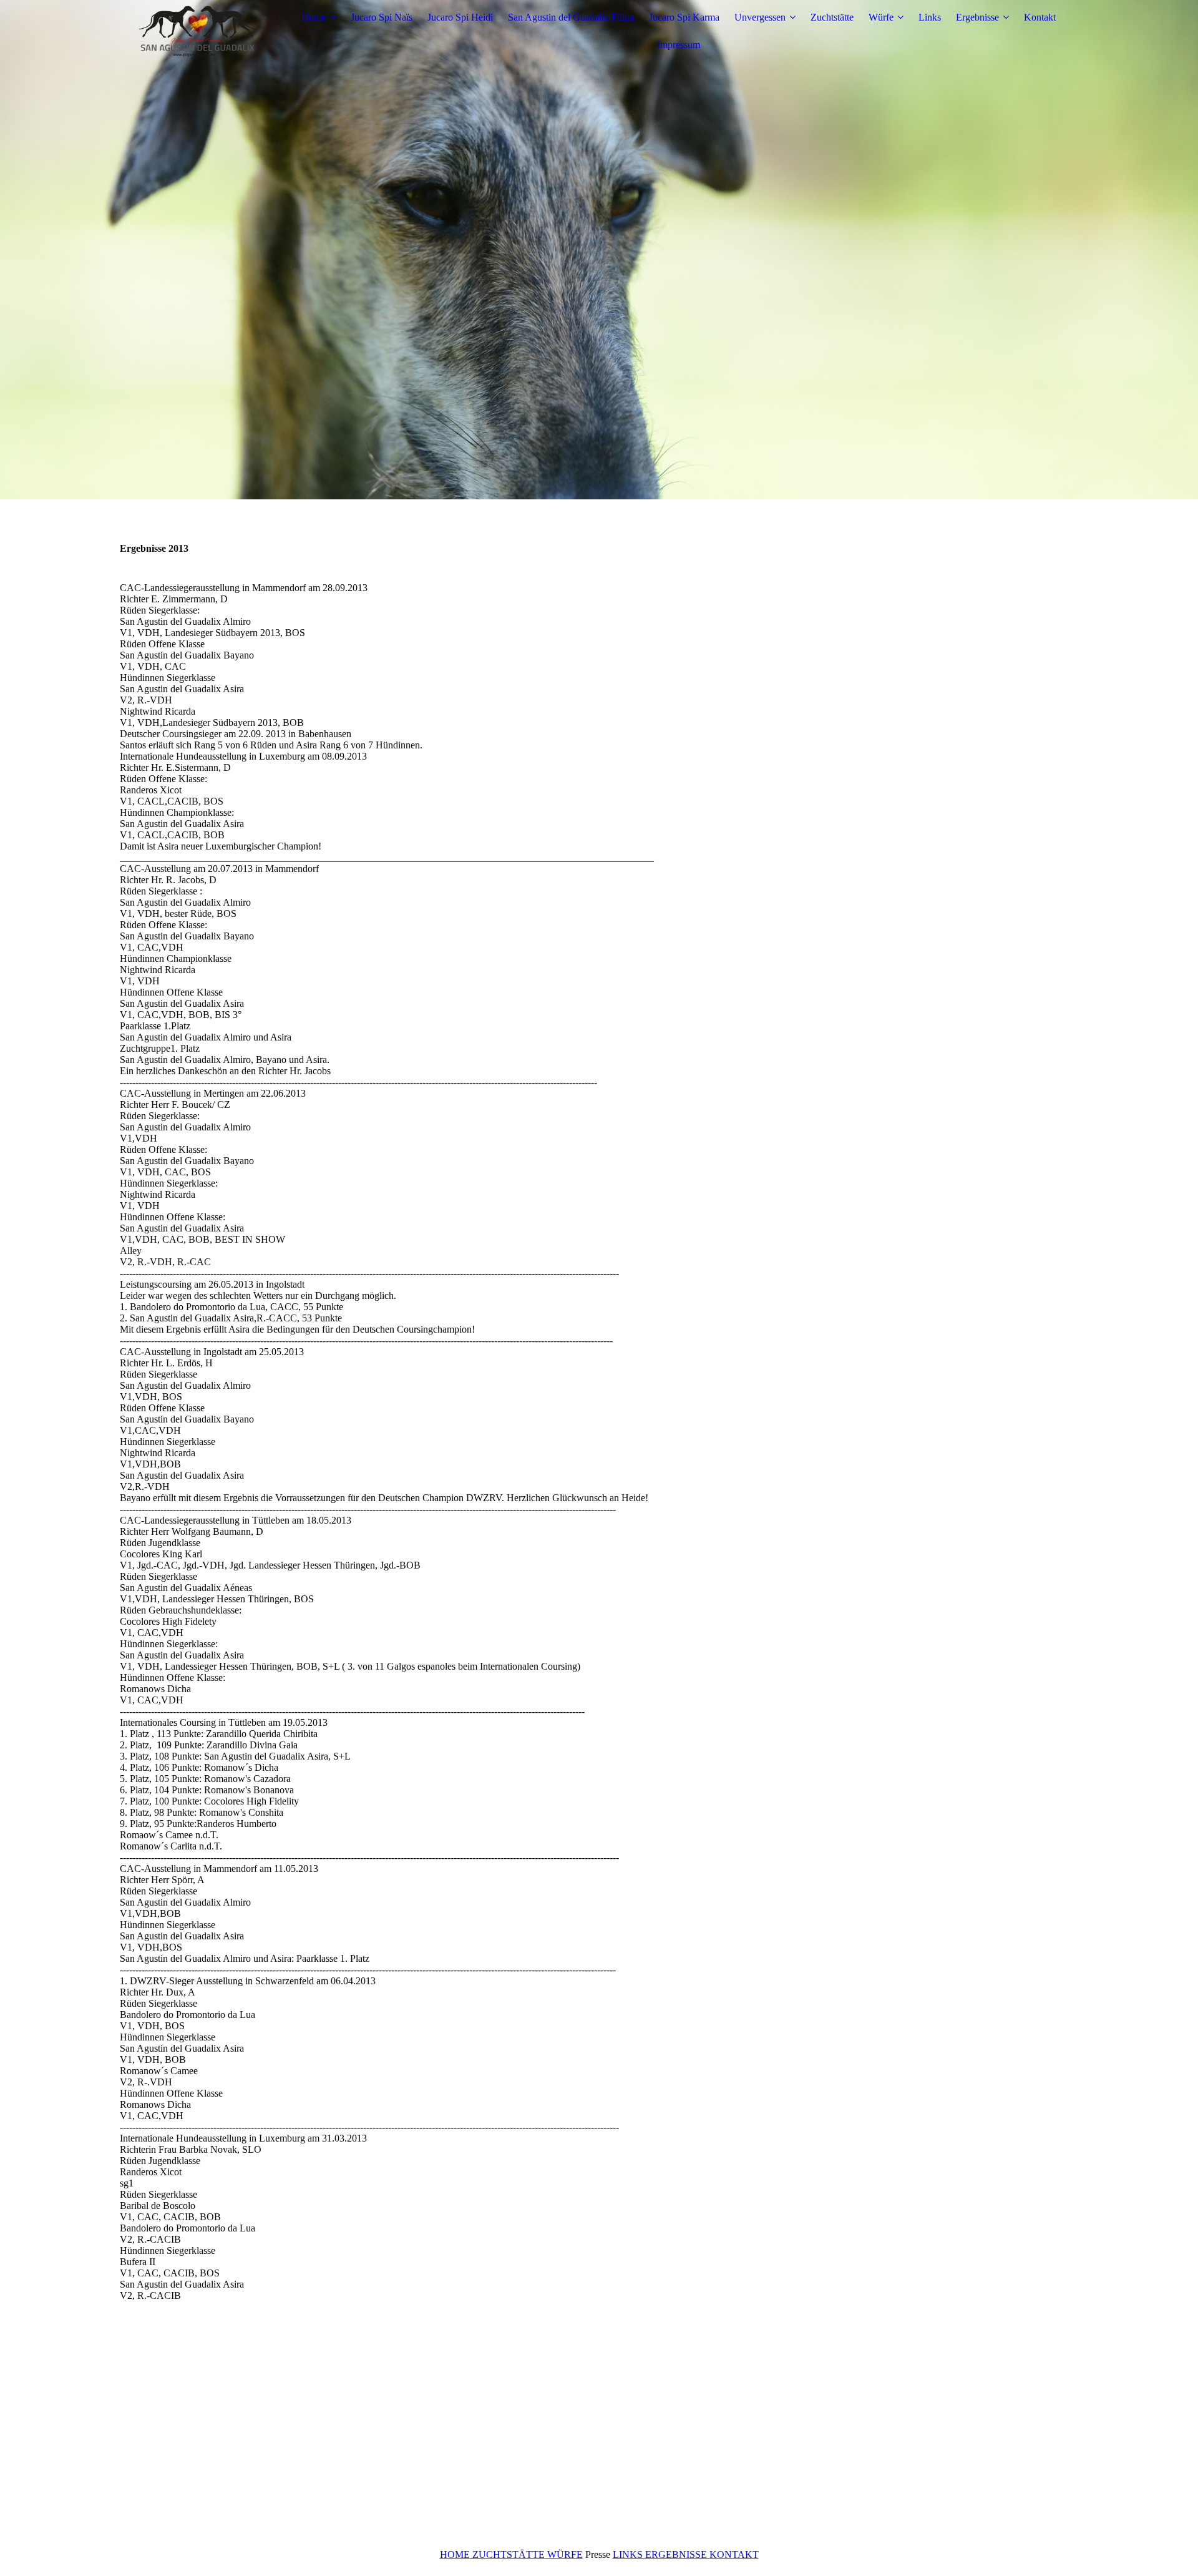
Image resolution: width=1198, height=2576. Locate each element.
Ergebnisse (977, 17)
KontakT (734, 2554)
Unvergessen (760, 17)
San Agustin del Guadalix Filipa (571, 17)
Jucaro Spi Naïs (382, 17)
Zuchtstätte (832, 17)
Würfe (881, 17)
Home (314, 17)
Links (930, 17)
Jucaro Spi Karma (684, 17)
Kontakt (1040, 17)
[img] (198, 31)
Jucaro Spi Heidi (460, 17)
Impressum (679, 45)
